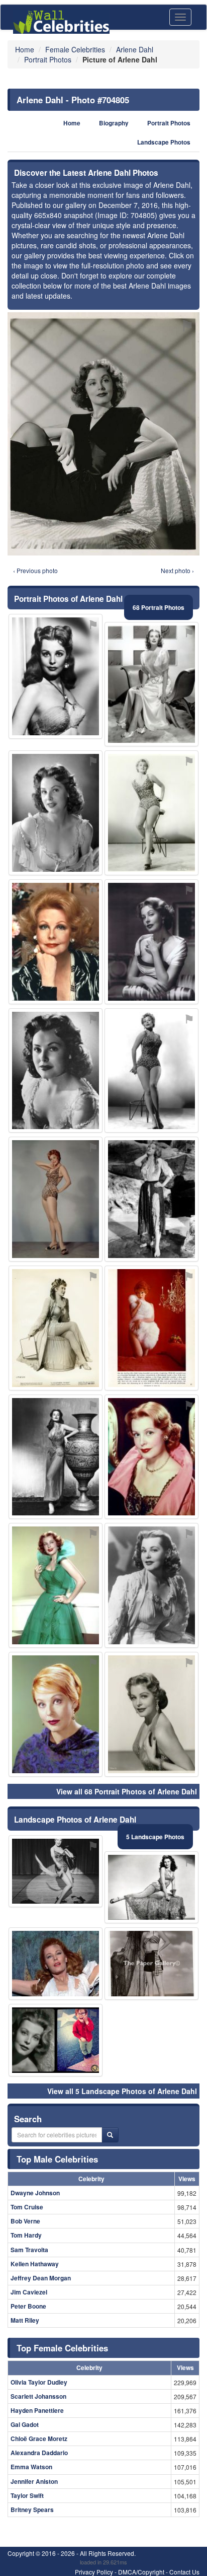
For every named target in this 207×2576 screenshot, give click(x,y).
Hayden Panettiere (37, 2410)
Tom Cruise (27, 2207)
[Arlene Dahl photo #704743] (56, 1457)
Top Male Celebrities (57, 2159)
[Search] (110, 2135)
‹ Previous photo (35, 570)
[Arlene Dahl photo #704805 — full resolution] (103, 434)
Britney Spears (32, 2510)
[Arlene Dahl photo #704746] (151, 1457)
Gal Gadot (25, 2424)
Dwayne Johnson (35, 2193)
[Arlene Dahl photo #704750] (56, 942)
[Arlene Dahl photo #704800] (151, 1199)
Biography (114, 123)
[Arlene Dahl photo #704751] (151, 1585)
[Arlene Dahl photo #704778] (151, 1328)
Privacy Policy (94, 2572)
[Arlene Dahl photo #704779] (56, 1328)
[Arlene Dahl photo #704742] (56, 676)
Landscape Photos (164, 142)
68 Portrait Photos (159, 607)
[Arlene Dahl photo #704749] (151, 1071)
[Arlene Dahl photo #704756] (151, 684)
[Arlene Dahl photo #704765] (151, 1964)
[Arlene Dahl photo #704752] (151, 813)
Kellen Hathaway (35, 2264)
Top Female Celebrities (62, 2348)
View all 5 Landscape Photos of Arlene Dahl (122, 2091)
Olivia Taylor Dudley (39, 2382)
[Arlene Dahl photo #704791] (56, 2040)
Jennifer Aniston (34, 2481)
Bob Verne (25, 2221)
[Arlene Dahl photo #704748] (56, 1199)
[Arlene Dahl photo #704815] (56, 1071)
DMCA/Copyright (141, 2572)
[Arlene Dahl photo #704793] (56, 1964)
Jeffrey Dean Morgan (41, 2278)
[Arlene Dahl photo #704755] (56, 1714)
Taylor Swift (27, 2495)
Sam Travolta (29, 2250)
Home (72, 123)
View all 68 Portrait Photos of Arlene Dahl (127, 1791)
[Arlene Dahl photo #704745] (56, 813)
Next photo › (177, 570)
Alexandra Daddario (39, 2453)
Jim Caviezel (29, 2292)
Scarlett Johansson (38, 2396)
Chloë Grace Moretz (39, 2439)
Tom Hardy (26, 2235)
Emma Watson (31, 2467)
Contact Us (184, 2572)
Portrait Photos (169, 123)
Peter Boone (28, 2306)
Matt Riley (25, 2320)
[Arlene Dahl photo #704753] (151, 942)
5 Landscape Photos (155, 1837)
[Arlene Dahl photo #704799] (56, 1871)
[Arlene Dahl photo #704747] (56, 1585)
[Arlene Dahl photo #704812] (151, 1888)
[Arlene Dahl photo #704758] (151, 1714)
